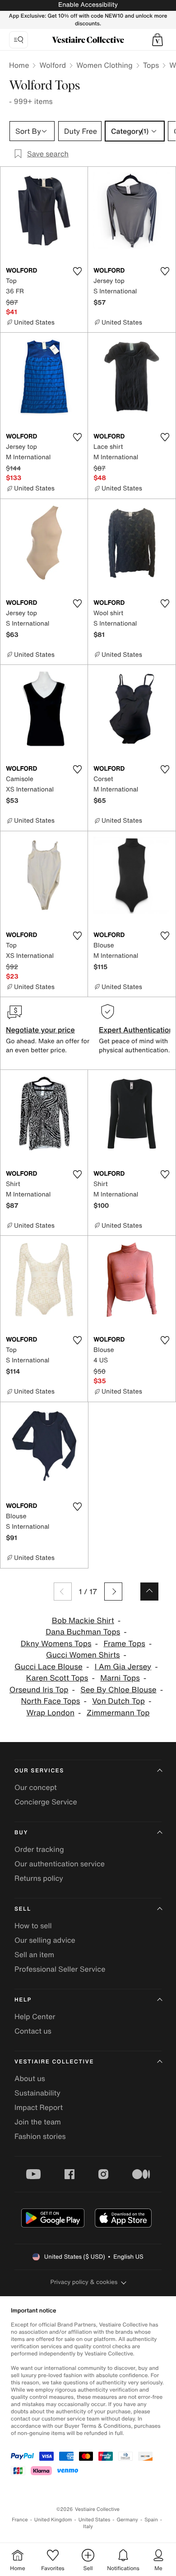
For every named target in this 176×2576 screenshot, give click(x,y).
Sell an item (34, 1954)
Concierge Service (46, 1802)
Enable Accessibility (88, 5)
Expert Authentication (136, 1030)
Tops (151, 65)
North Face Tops (51, 1701)
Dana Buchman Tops (83, 1632)
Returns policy (39, 1878)
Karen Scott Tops (57, 1678)
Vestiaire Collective (54, 2062)
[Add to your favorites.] (77, 271)
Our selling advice (45, 1940)
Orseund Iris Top (39, 1690)
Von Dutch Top (118, 1701)
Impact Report (39, 2107)
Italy (88, 2527)
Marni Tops (120, 1678)
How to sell (33, 1926)
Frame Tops (124, 1644)
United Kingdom (53, 2520)
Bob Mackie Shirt (83, 1621)
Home (19, 65)
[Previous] (63, 1592)
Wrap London (50, 1713)
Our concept (36, 1787)
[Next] (113, 1592)
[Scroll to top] (149, 1592)
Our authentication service (60, 1864)
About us (30, 2078)
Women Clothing (104, 65)
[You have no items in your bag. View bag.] (157, 40)
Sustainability (37, 2093)
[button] (157, 40)
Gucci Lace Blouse (49, 1667)
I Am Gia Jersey (123, 1667)
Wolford (53, 65)
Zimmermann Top (118, 1713)
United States (95, 2520)
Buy (21, 1833)
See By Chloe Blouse (118, 1690)
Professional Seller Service (60, 1969)
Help (23, 2000)
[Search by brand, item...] (19, 40)
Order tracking (39, 1849)
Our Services (39, 1771)
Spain (151, 2520)
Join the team (38, 2122)
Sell (23, 1909)
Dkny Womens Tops (56, 1644)
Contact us (33, 2031)
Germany (127, 2520)
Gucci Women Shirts (83, 1655)
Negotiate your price (40, 1030)
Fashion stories (40, 2136)
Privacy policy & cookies (84, 2282)
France (20, 2520)
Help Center (35, 2016)
